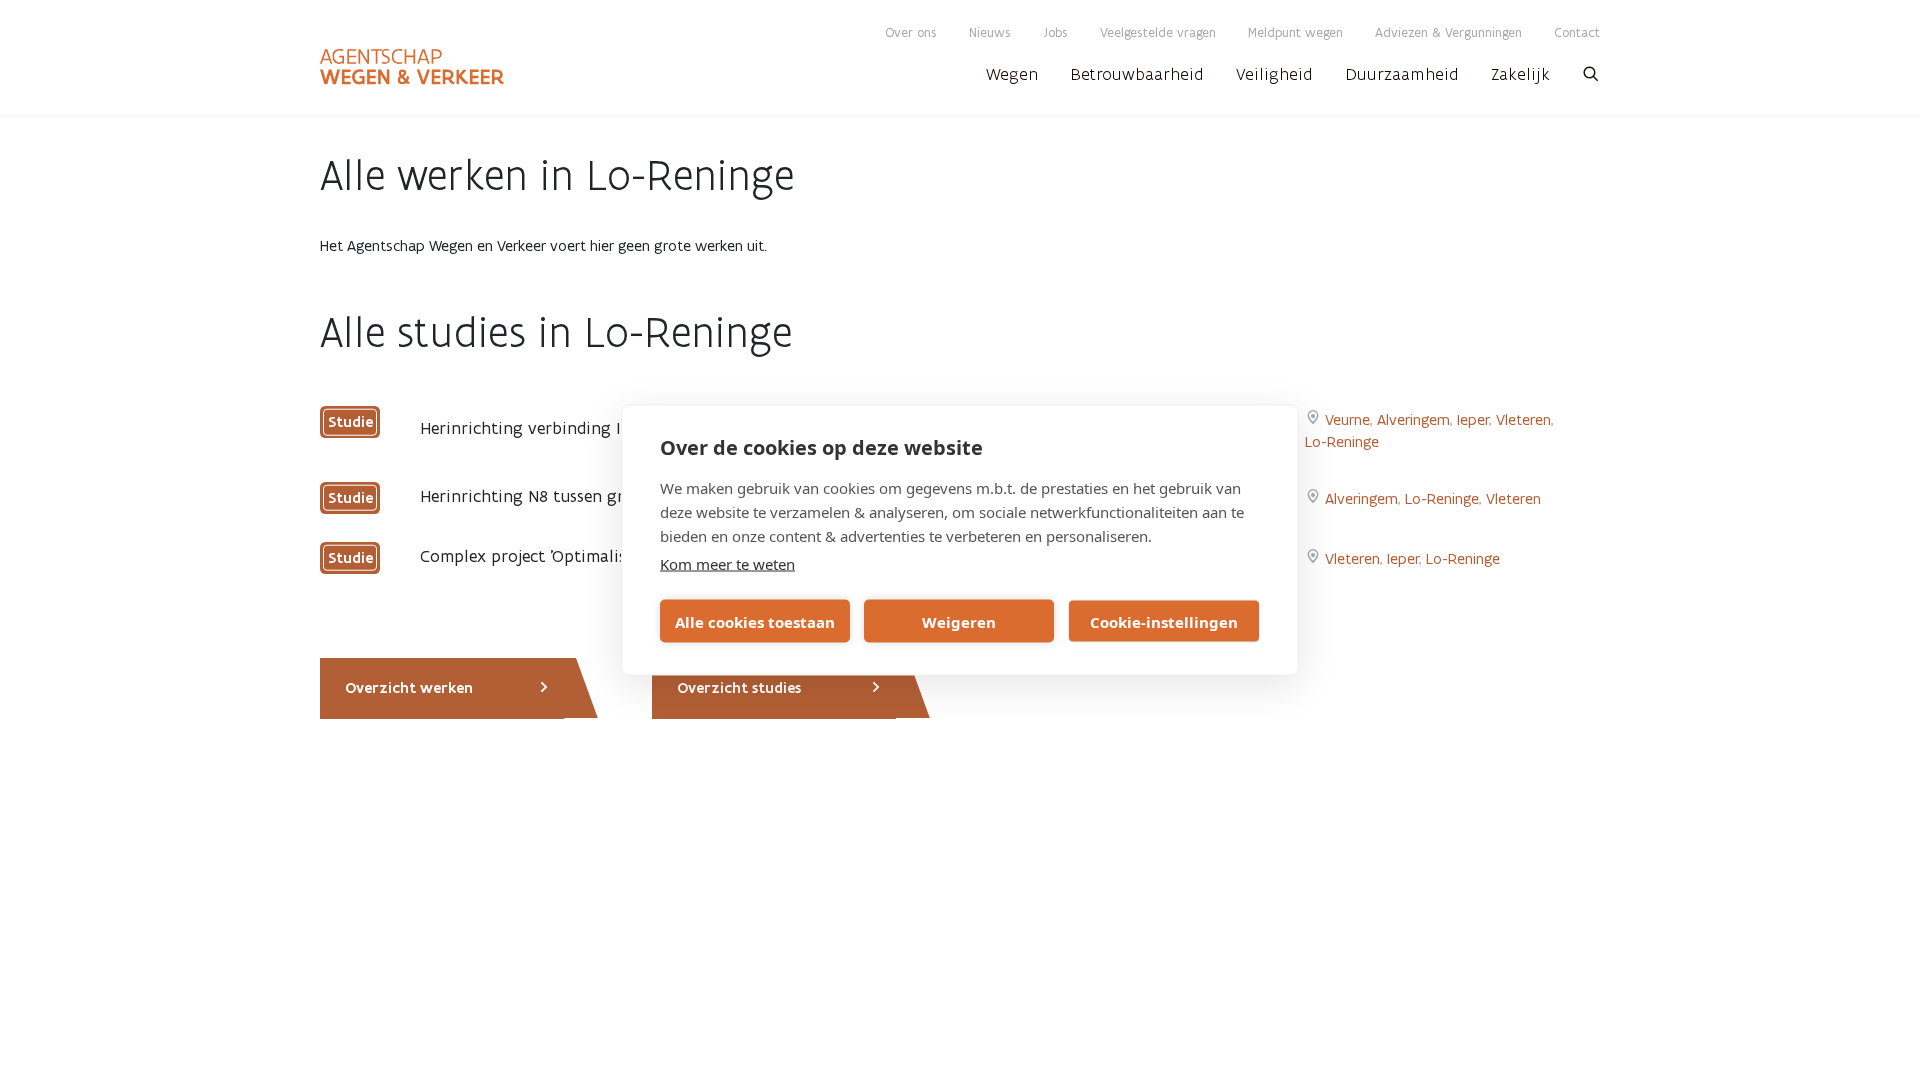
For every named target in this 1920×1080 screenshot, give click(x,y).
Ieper (1473, 419)
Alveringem (1413, 419)
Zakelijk (1520, 74)
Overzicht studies (739, 688)
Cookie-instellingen (1164, 621)
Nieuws (990, 32)
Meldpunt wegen (1295, 32)
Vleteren (1523, 419)
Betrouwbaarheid (1137, 74)
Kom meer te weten (727, 564)
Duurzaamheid (1402, 74)
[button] (1591, 80)
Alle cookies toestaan (755, 621)
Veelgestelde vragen (1158, 32)
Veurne (1347, 419)
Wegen (1012, 74)
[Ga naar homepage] (412, 67)
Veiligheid (1274, 74)
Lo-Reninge (1342, 441)
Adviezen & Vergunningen (1448, 32)
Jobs (1055, 32)
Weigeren (959, 621)
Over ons (911, 32)
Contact (1577, 32)
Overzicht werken (409, 688)
